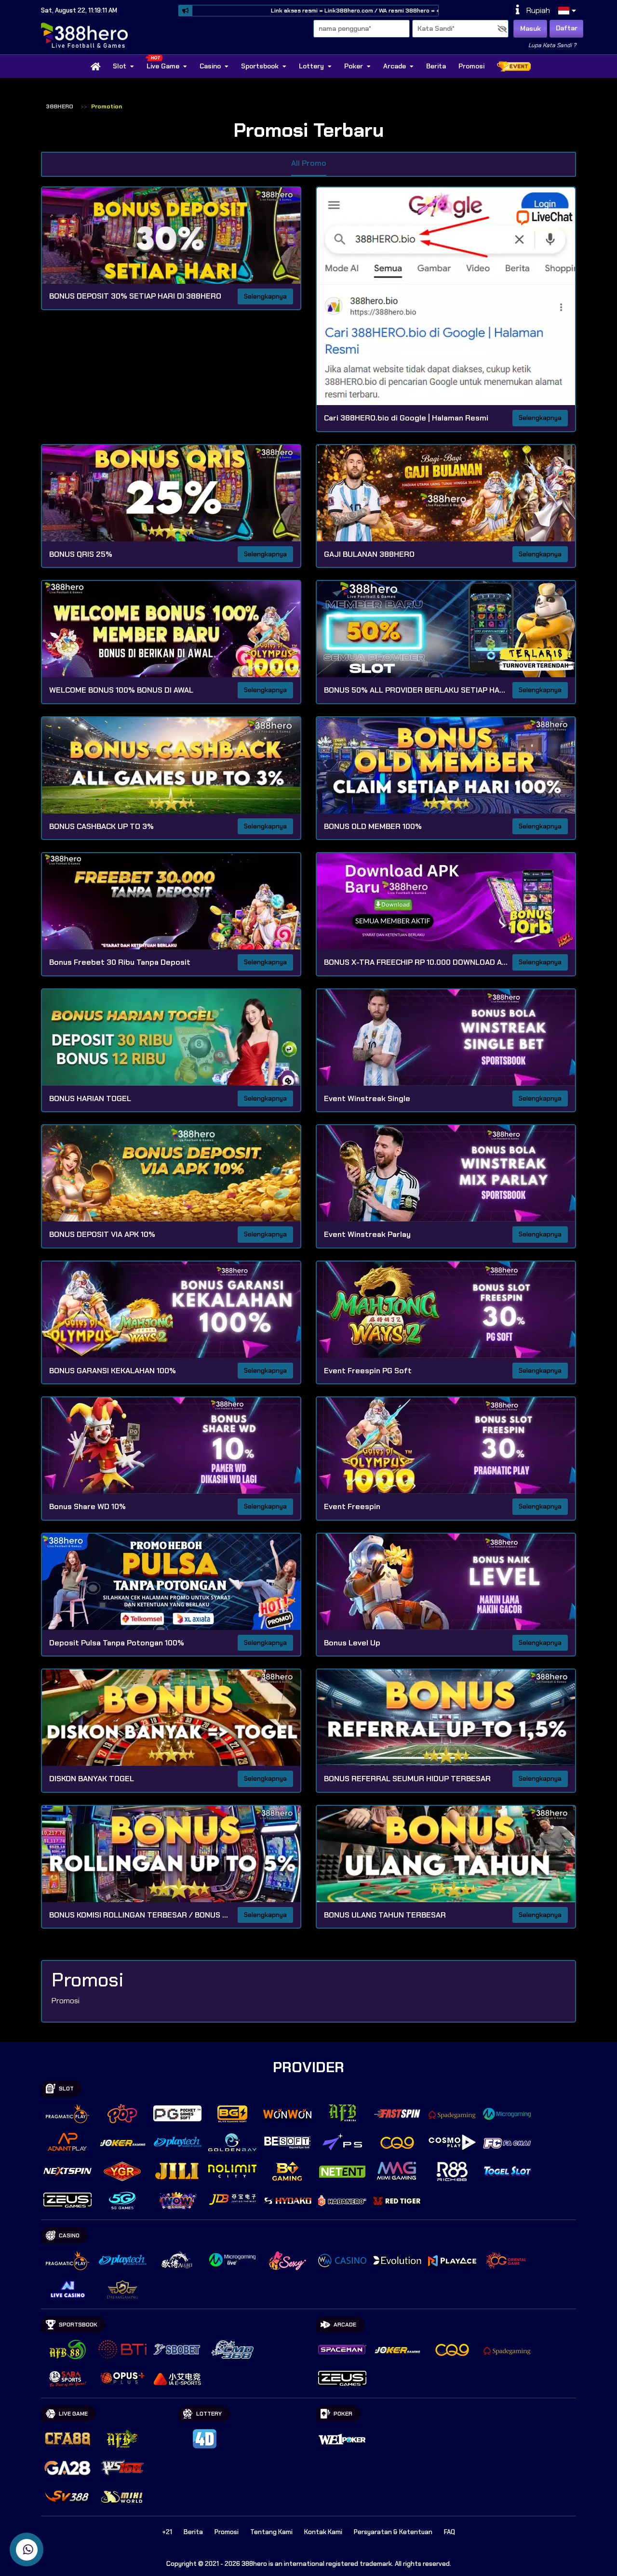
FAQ (449, 2532)
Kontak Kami (323, 2532)
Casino (210, 66)
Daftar (567, 28)
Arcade (395, 66)
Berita (436, 66)
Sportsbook (260, 66)
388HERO (60, 106)
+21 (167, 2532)
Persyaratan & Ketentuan (393, 2532)
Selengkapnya (265, 296)
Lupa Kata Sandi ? (552, 45)
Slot (120, 66)
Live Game (163, 66)
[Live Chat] (550, 217)
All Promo (309, 163)
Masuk (530, 28)
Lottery (311, 66)
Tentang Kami (271, 2532)
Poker (354, 66)
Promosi (471, 66)
